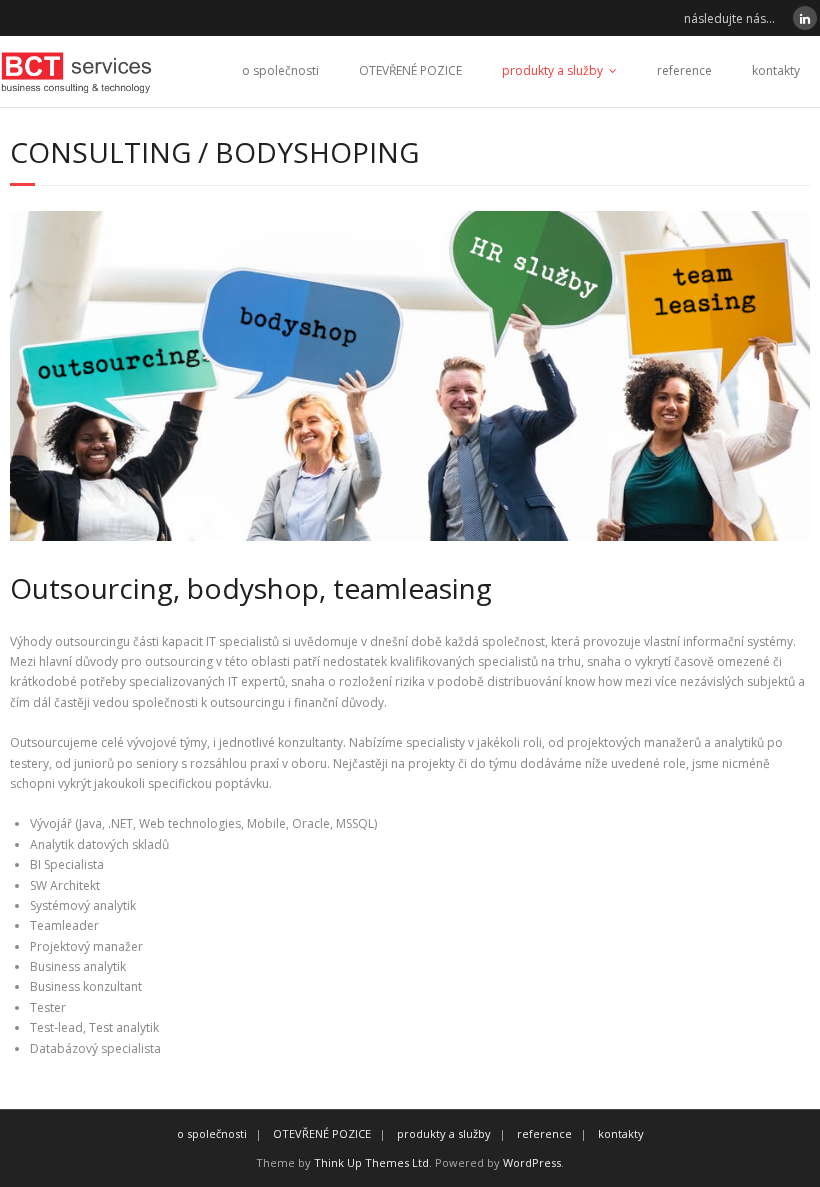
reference (684, 70)
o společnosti (280, 70)
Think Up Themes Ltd (371, 1162)
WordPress (532, 1162)
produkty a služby (552, 70)
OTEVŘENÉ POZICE (410, 70)
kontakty (776, 70)
